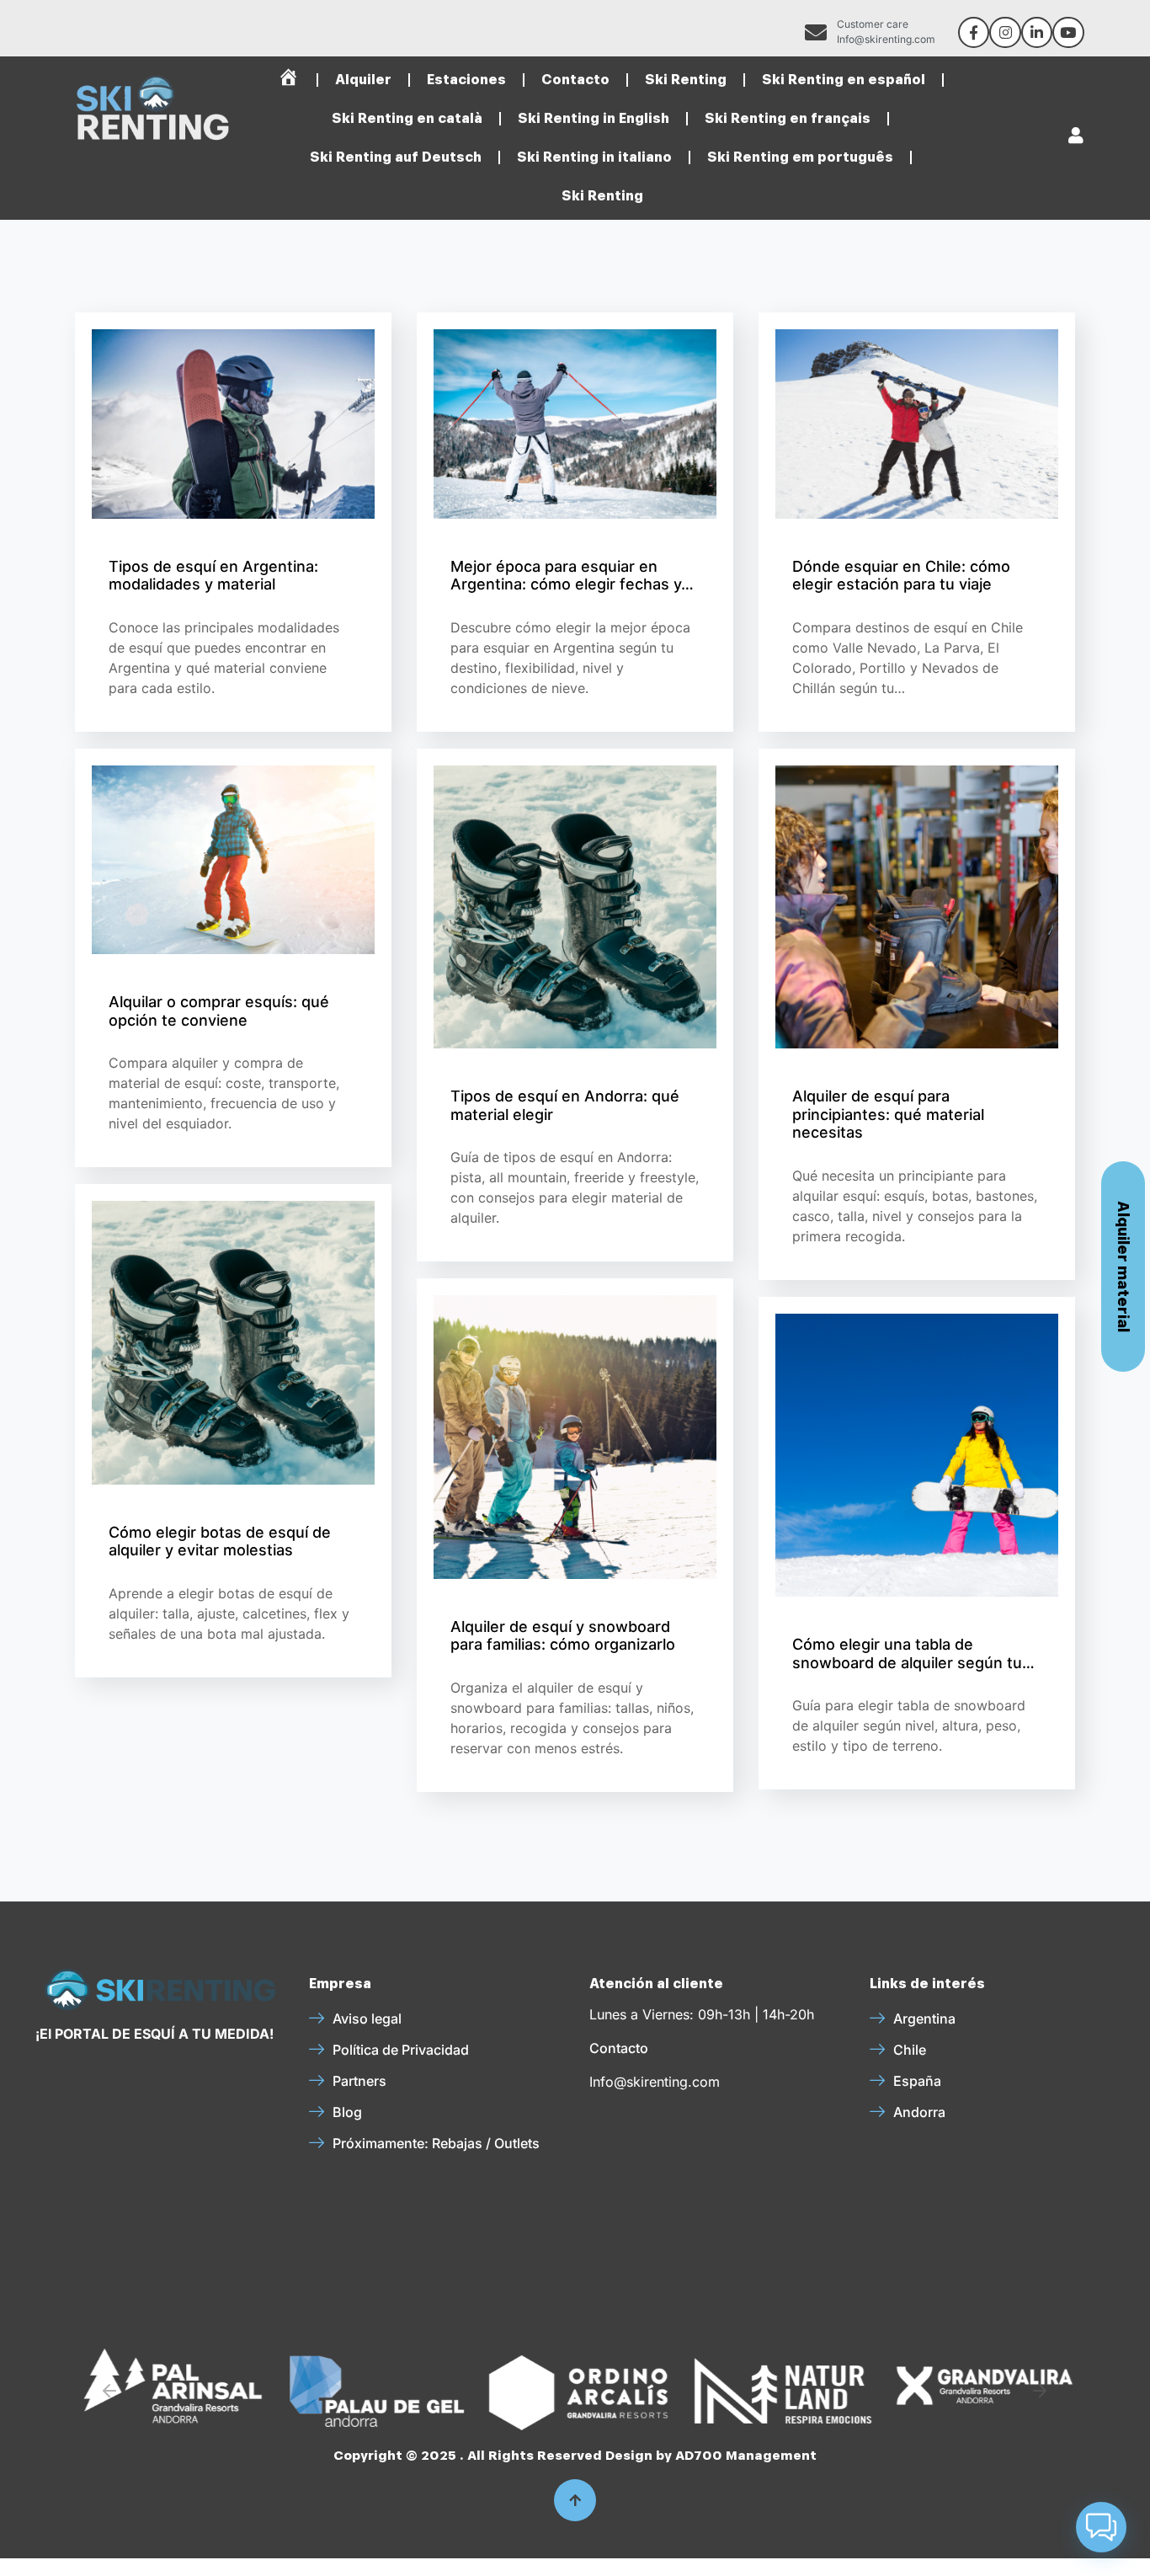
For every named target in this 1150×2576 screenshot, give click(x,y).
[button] (109, 2391)
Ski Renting (686, 80)
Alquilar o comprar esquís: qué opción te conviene (219, 1011)
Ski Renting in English (594, 118)
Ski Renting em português (800, 157)
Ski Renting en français (788, 118)
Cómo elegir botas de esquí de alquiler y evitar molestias (220, 1541)
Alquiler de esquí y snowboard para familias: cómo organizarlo (563, 1636)
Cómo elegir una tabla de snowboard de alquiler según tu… (913, 1653)
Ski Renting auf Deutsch (396, 157)
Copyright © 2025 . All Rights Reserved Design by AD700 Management (575, 2456)
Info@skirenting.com (655, 2082)
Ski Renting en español (844, 80)
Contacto (575, 80)
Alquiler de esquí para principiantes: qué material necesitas (888, 1114)
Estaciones (466, 80)
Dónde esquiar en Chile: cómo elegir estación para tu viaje (901, 576)
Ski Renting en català (407, 118)
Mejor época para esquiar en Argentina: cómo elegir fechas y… (572, 576)
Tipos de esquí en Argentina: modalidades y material (213, 576)
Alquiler (363, 80)
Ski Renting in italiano (594, 157)
